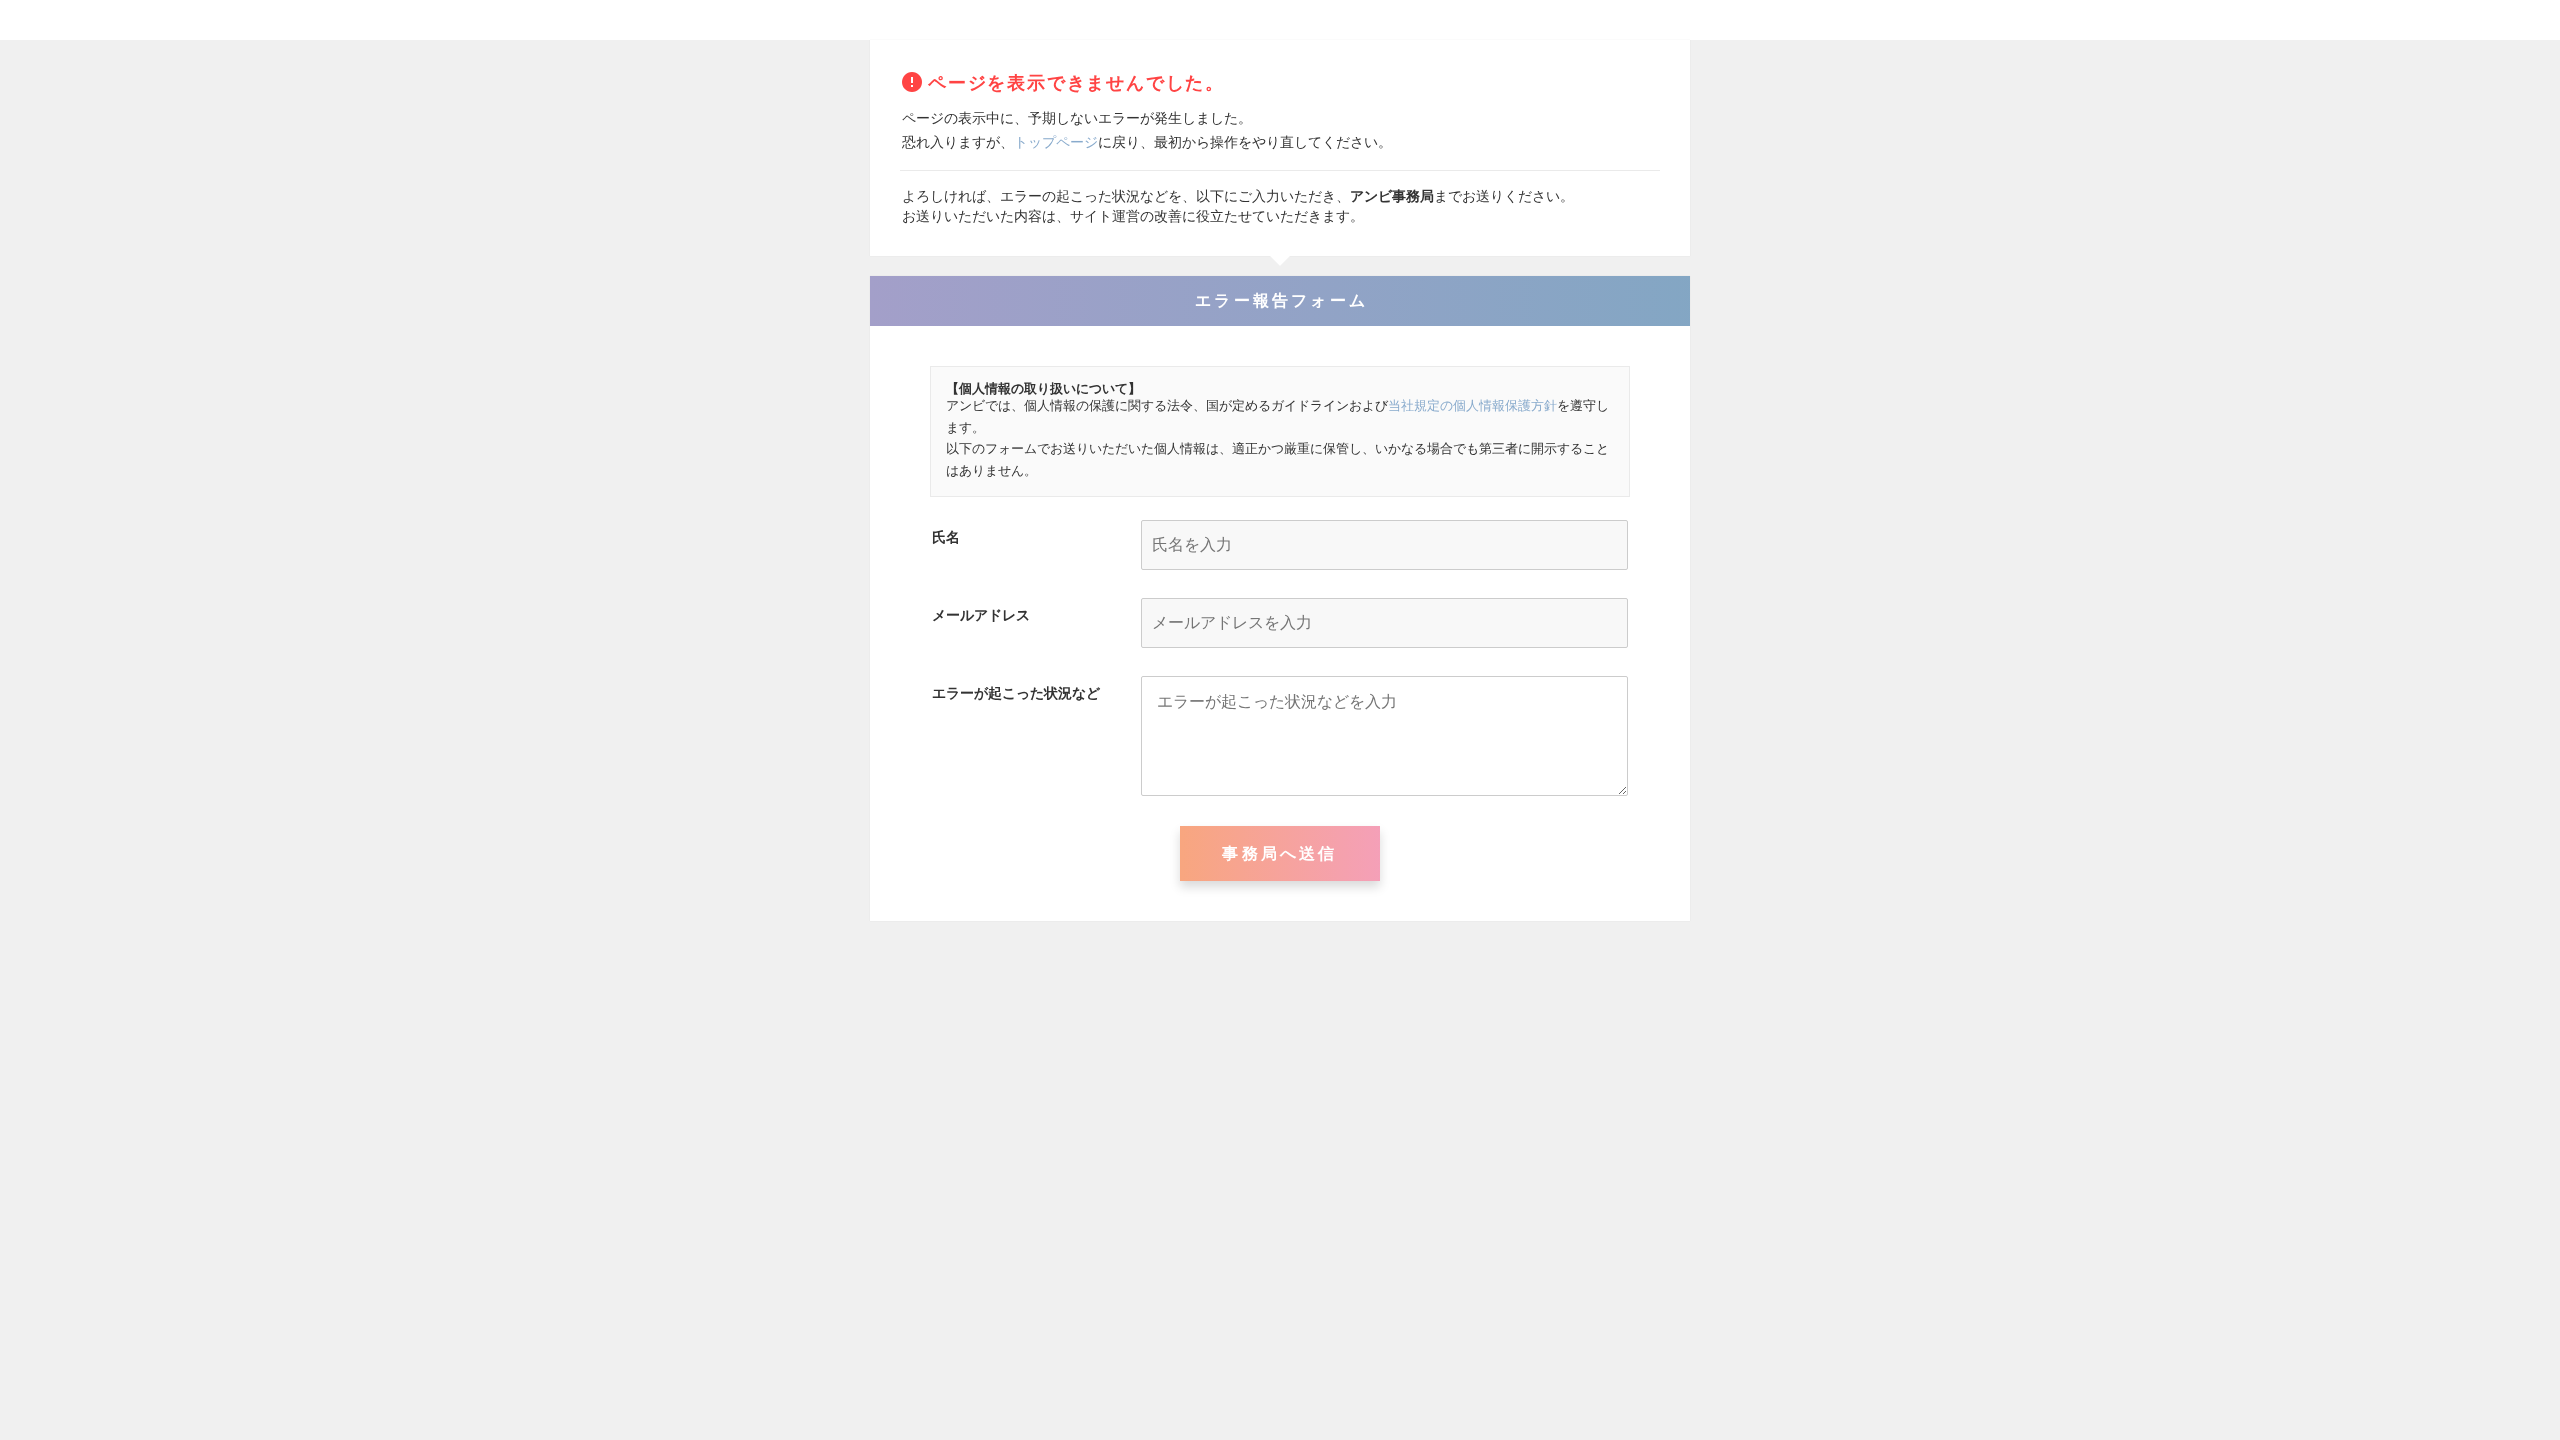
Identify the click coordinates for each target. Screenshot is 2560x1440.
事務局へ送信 (1279, 853)
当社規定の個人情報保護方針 (1472, 405)
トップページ (1056, 142)
